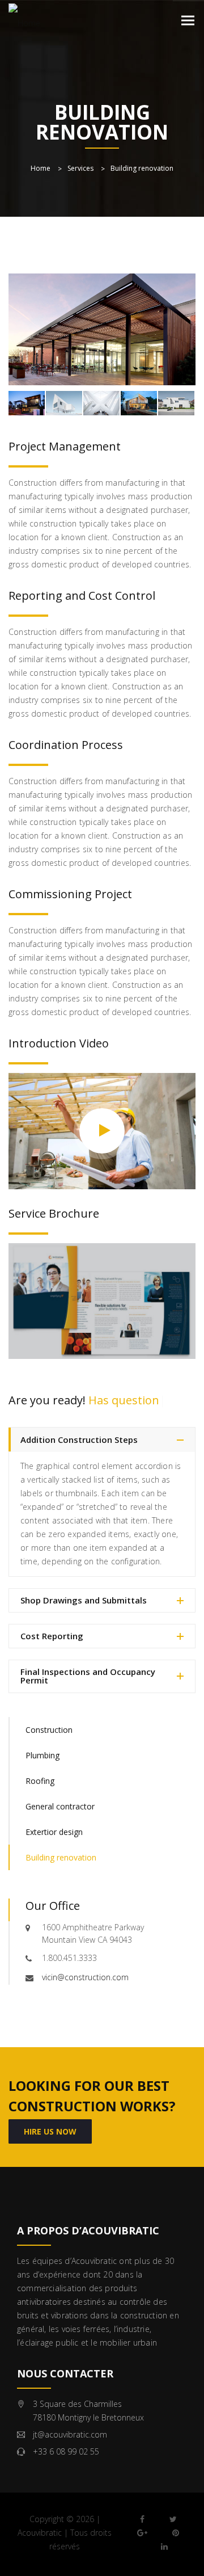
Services (80, 168)
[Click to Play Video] (102, 1130)
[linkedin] (164, 2546)
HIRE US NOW (50, 2131)
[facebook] (142, 2519)
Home (41, 168)
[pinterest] (176, 2533)
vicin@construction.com (85, 1977)
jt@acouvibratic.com (70, 2434)
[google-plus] (142, 2533)
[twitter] (173, 2519)
